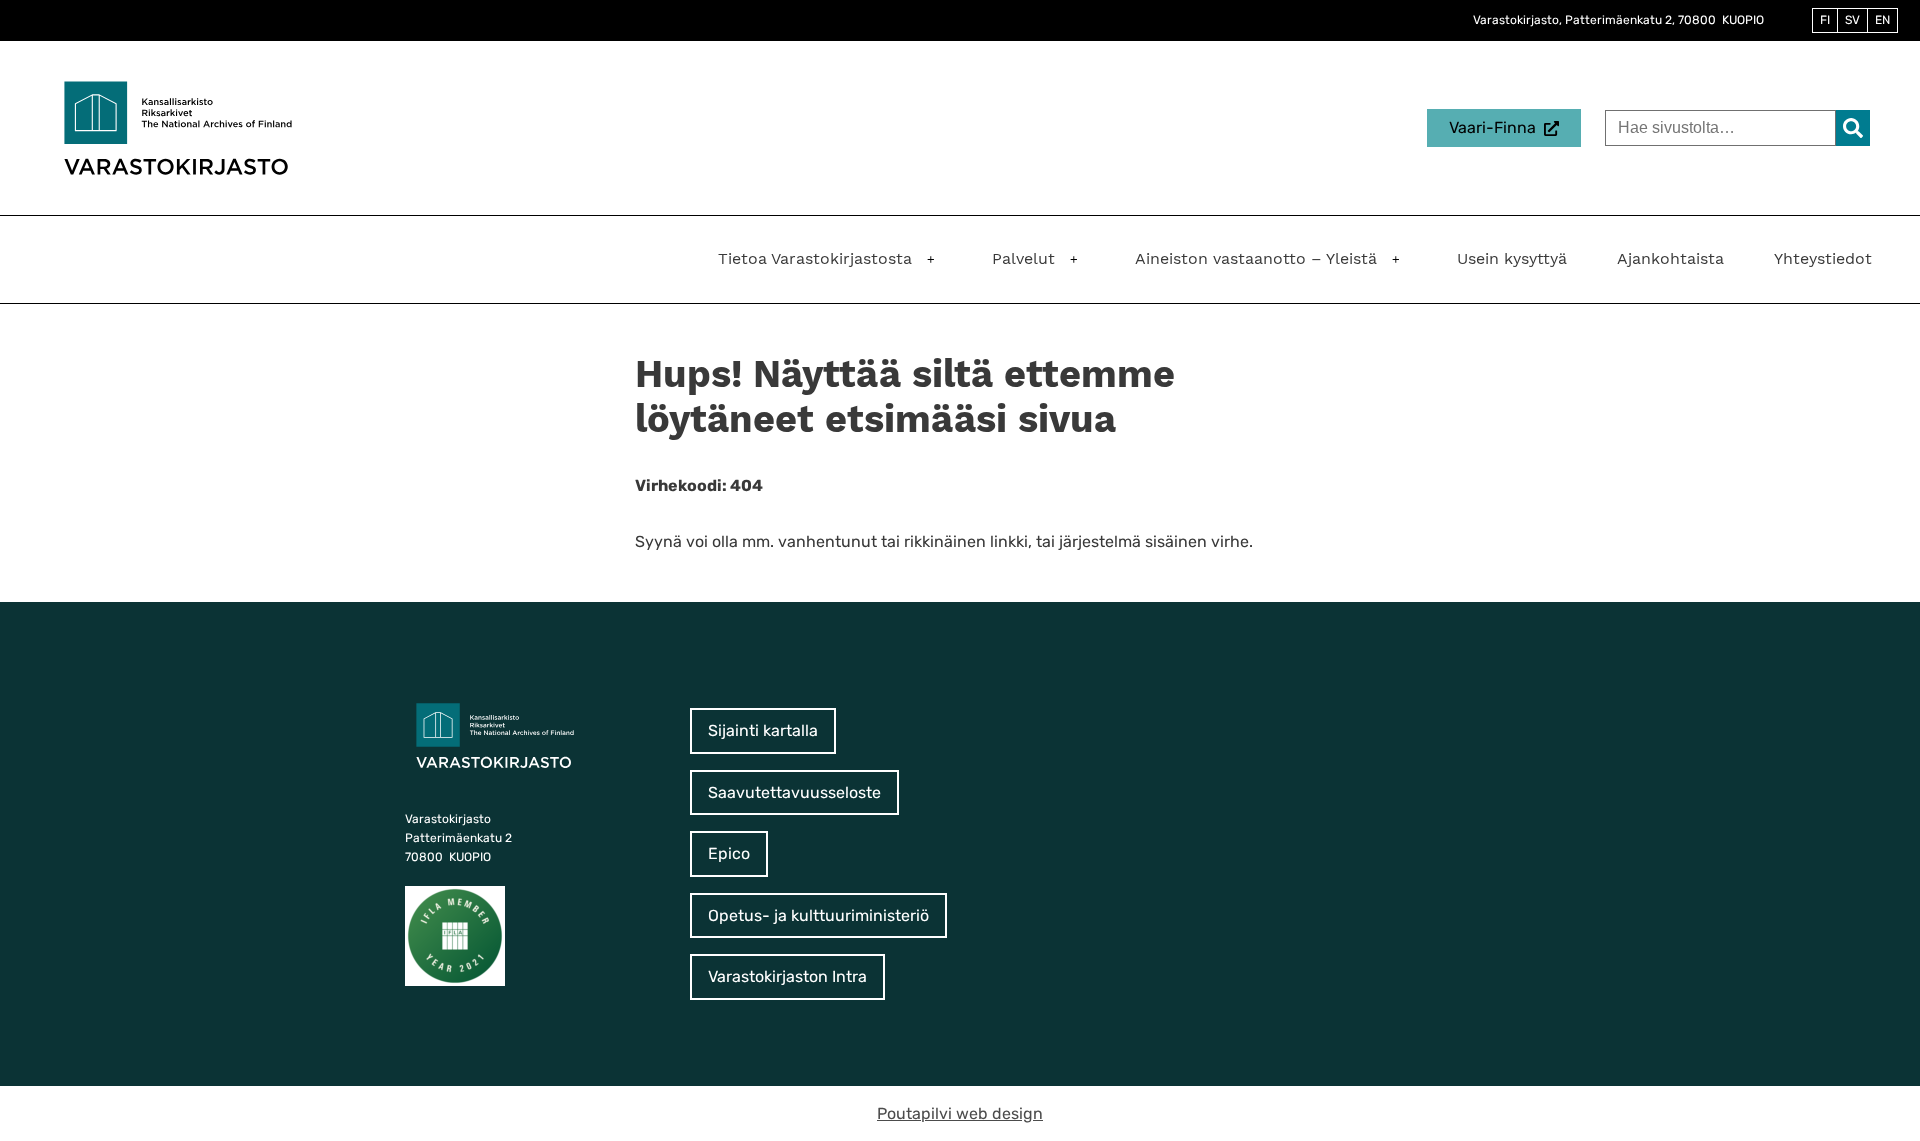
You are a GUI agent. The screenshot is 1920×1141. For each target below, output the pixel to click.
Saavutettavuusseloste (794, 792)
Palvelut (1023, 258)
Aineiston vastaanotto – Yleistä (1256, 258)
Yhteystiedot (1823, 258)
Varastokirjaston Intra (787, 976)
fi (1825, 20)
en (1882, 20)
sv (1852, 20)
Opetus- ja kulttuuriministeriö (818, 915)
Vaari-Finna (1492, 127)
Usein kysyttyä (1512, 258)
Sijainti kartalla (763, 730)
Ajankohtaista (1670, 258)
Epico (729, 853)
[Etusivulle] (178, 126)
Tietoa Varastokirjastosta (815, 258)
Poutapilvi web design (960, 1113)
